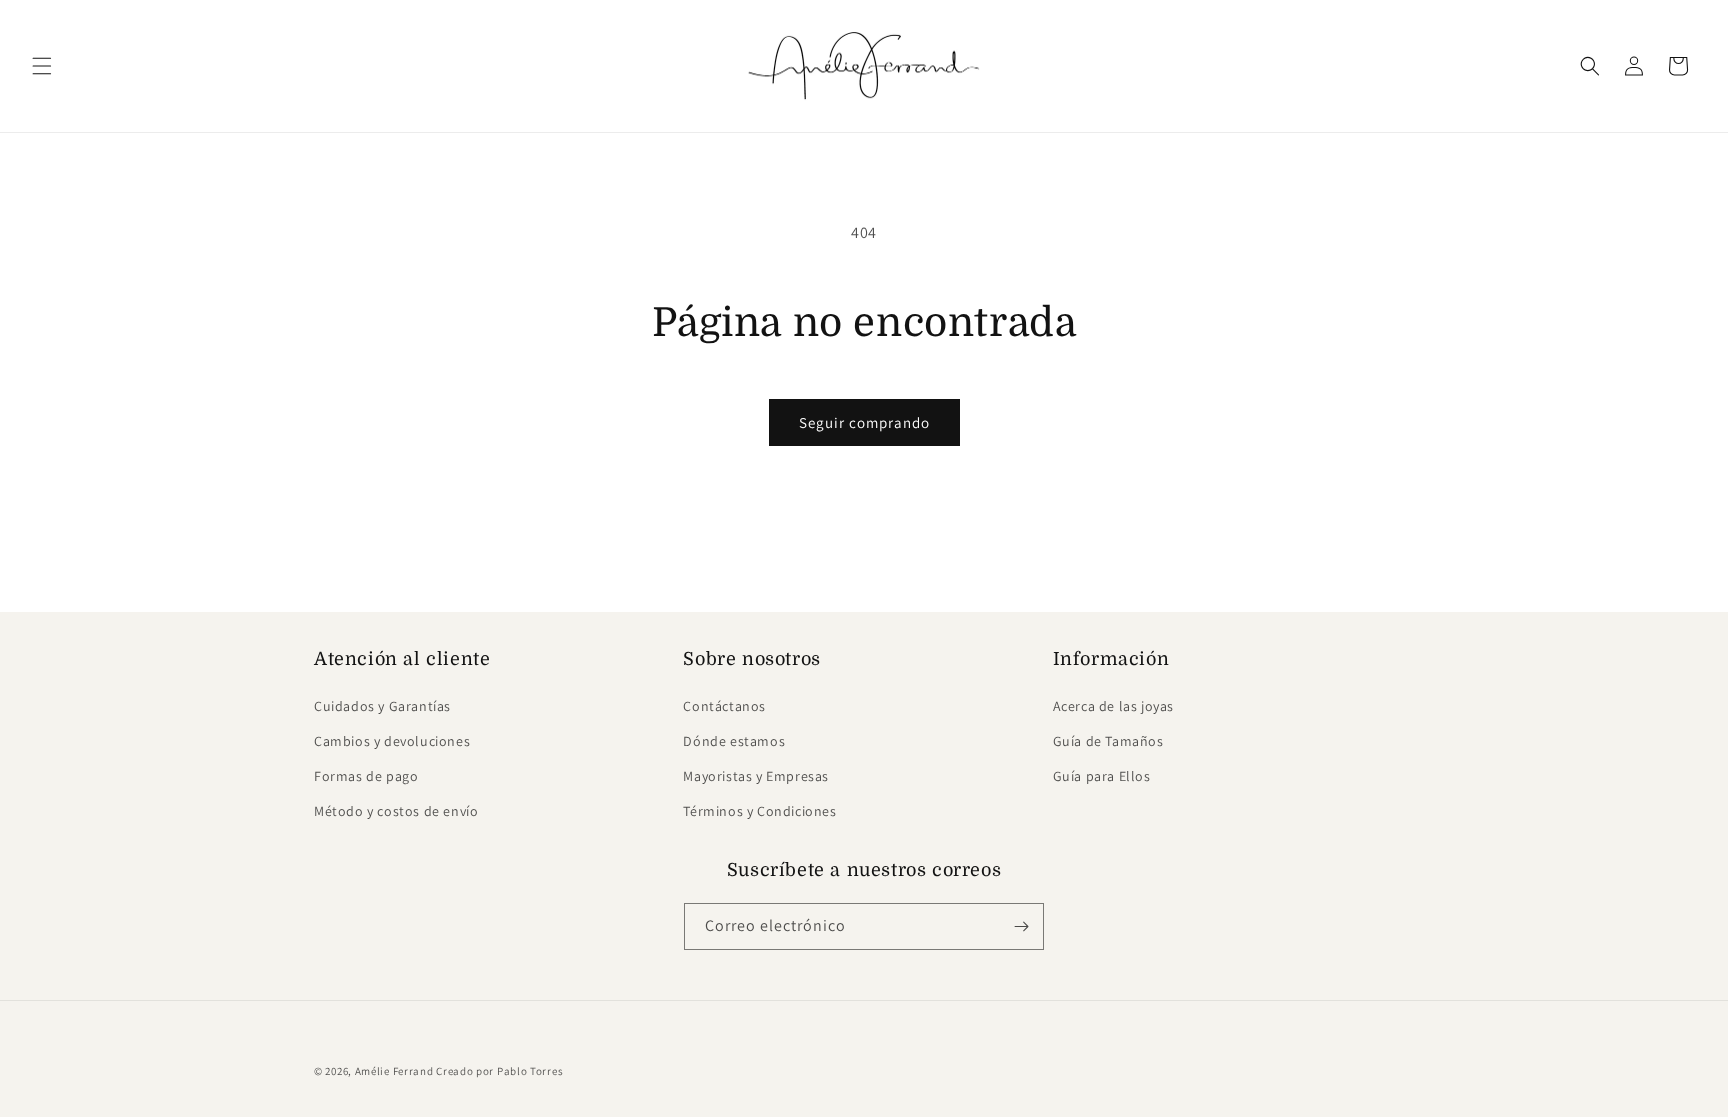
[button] (42, 66)
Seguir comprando (864, 422)
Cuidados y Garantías (382, 705)
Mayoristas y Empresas (756, 776)
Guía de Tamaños (1108, 741)
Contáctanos (724, 705)
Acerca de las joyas (1113, 705)
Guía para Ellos (1102, 776)
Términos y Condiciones (759, 811)
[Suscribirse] (1021, 926)
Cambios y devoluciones (392, 741)
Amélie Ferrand (394, 1071)
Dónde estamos (734, 741)
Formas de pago (366, 776)
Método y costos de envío (396, 811)
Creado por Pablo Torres (499, 1071)
